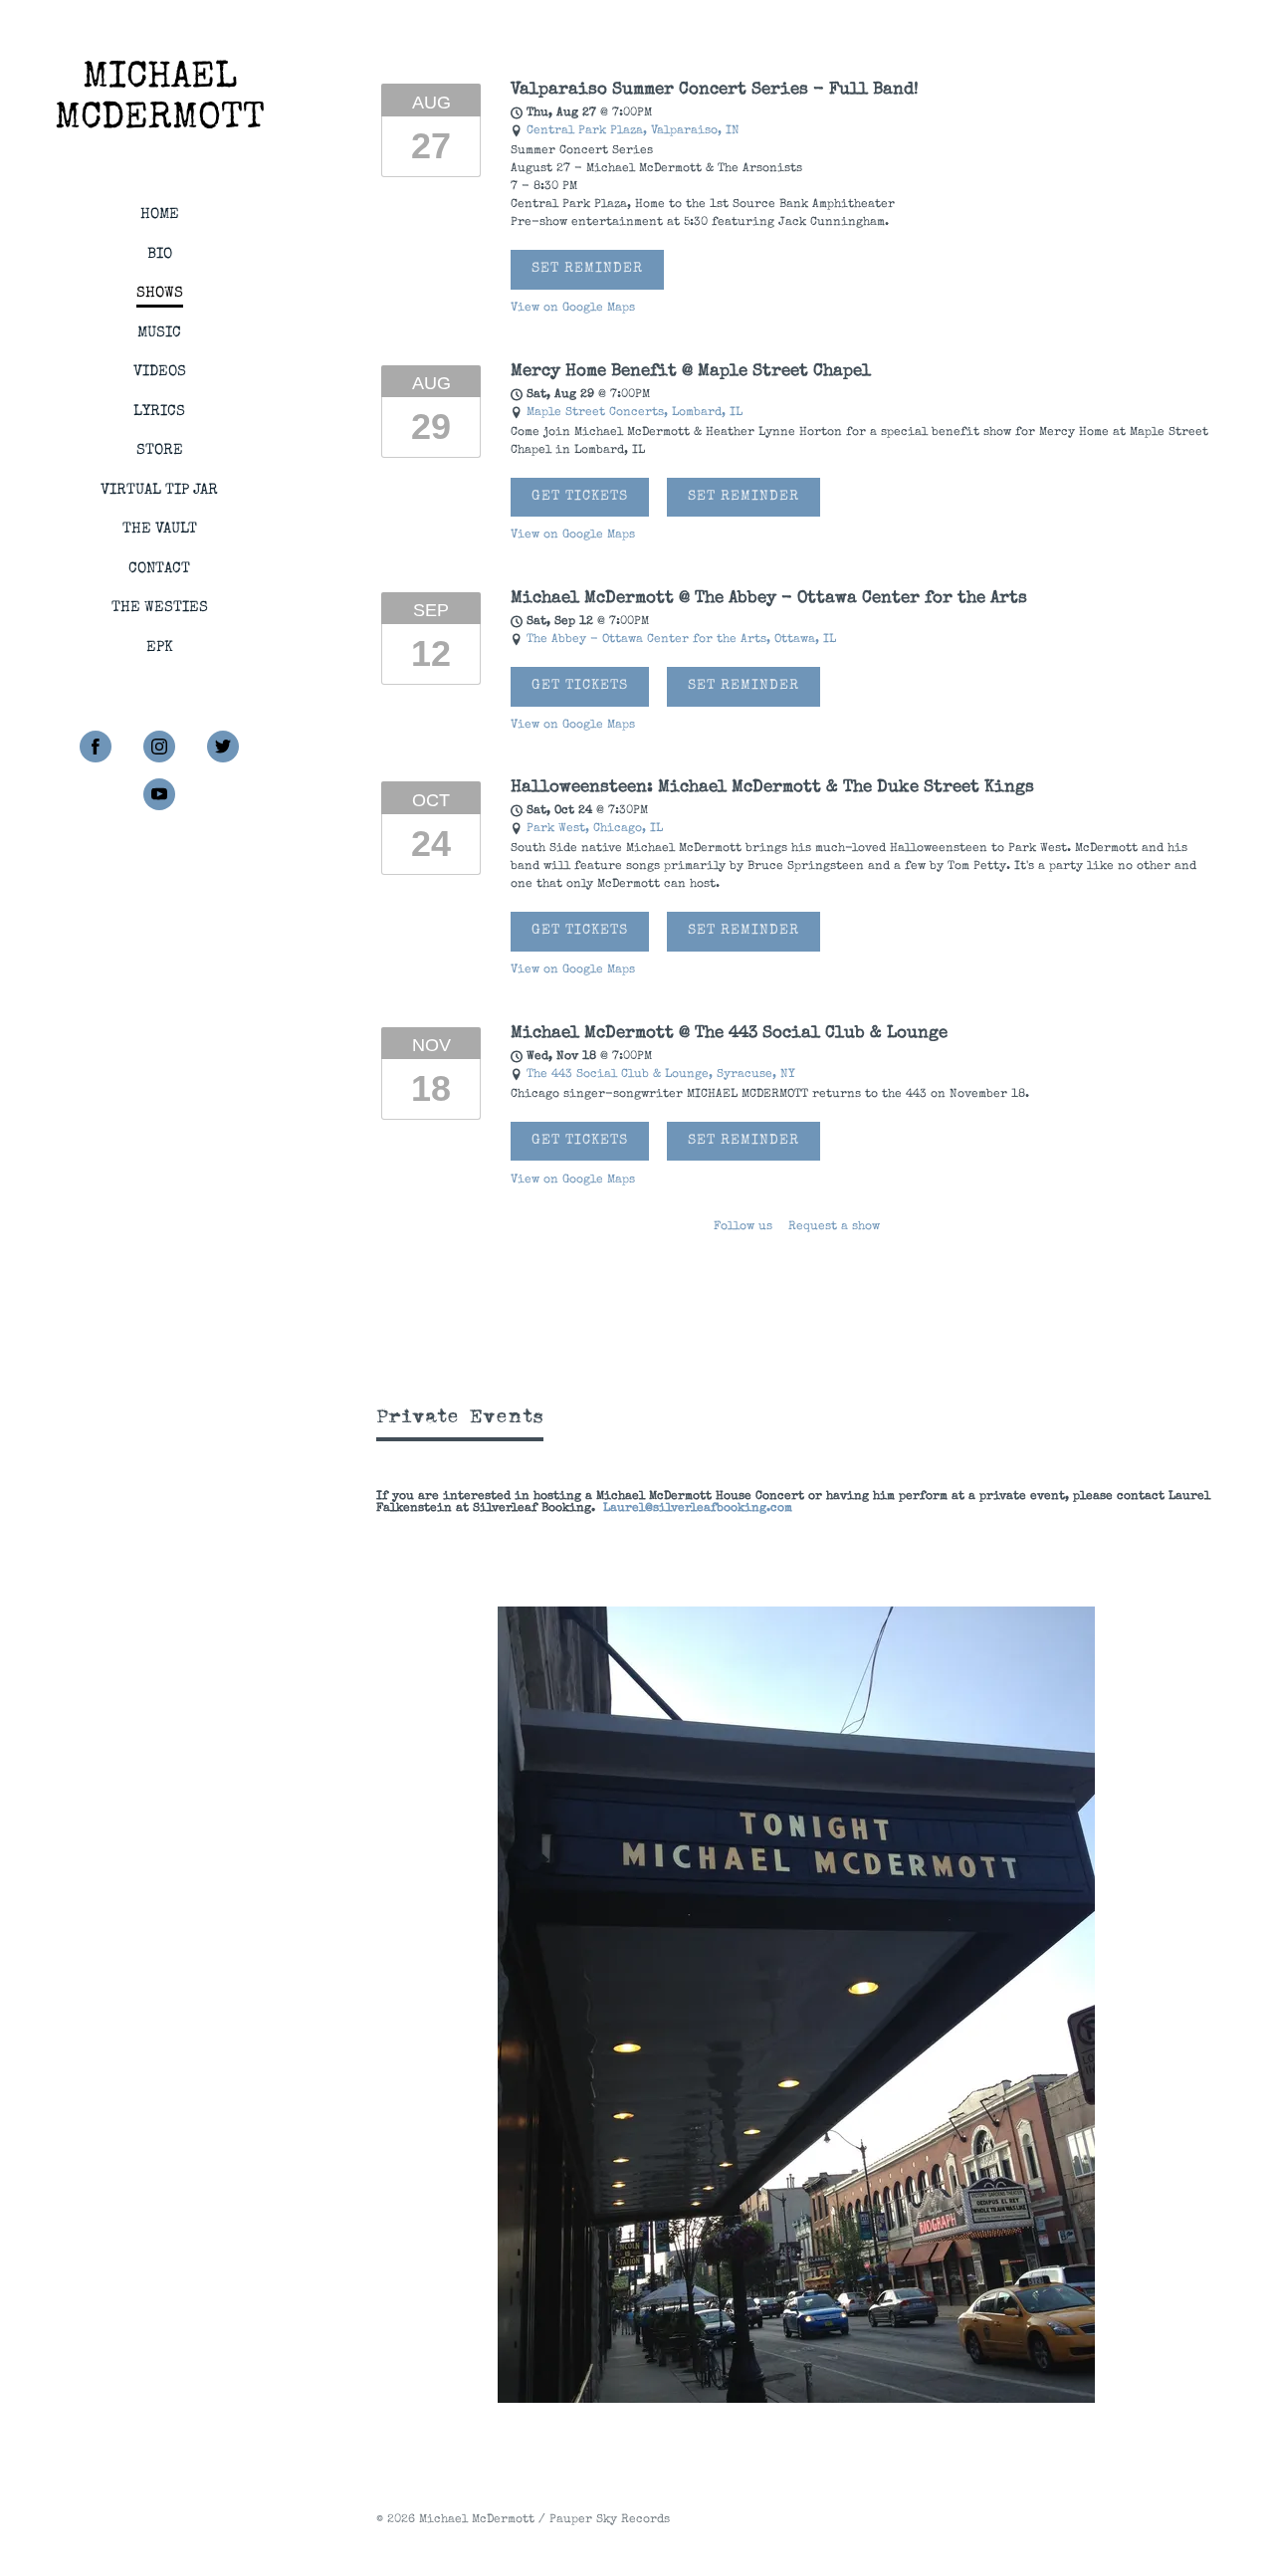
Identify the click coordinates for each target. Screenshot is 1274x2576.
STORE (160, 450)
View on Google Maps (573, 309)
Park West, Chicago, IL (595, 829)
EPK (160, 647)
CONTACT (159, 569)
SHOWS (160, 293)
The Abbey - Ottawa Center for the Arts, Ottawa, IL (681, 640)
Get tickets (580, 497)
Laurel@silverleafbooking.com (698, 1509)
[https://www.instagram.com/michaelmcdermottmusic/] (159, 747)
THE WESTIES (160, 608)
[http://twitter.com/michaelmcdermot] (223, 747)
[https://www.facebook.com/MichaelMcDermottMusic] (96, 747)
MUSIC (159, 333)
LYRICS (159, 412)
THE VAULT (160, 529)
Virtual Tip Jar (159, 490)
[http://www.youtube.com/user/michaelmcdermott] (159, 794)
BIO (160, 254)
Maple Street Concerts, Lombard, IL (635, 413)
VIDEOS (160, 372)
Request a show (834, 1227)
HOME (160, 215)
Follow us (743, 1227)
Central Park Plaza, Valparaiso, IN (633, 131)
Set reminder (587, 269)
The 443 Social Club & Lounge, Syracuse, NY (661, 1075)
